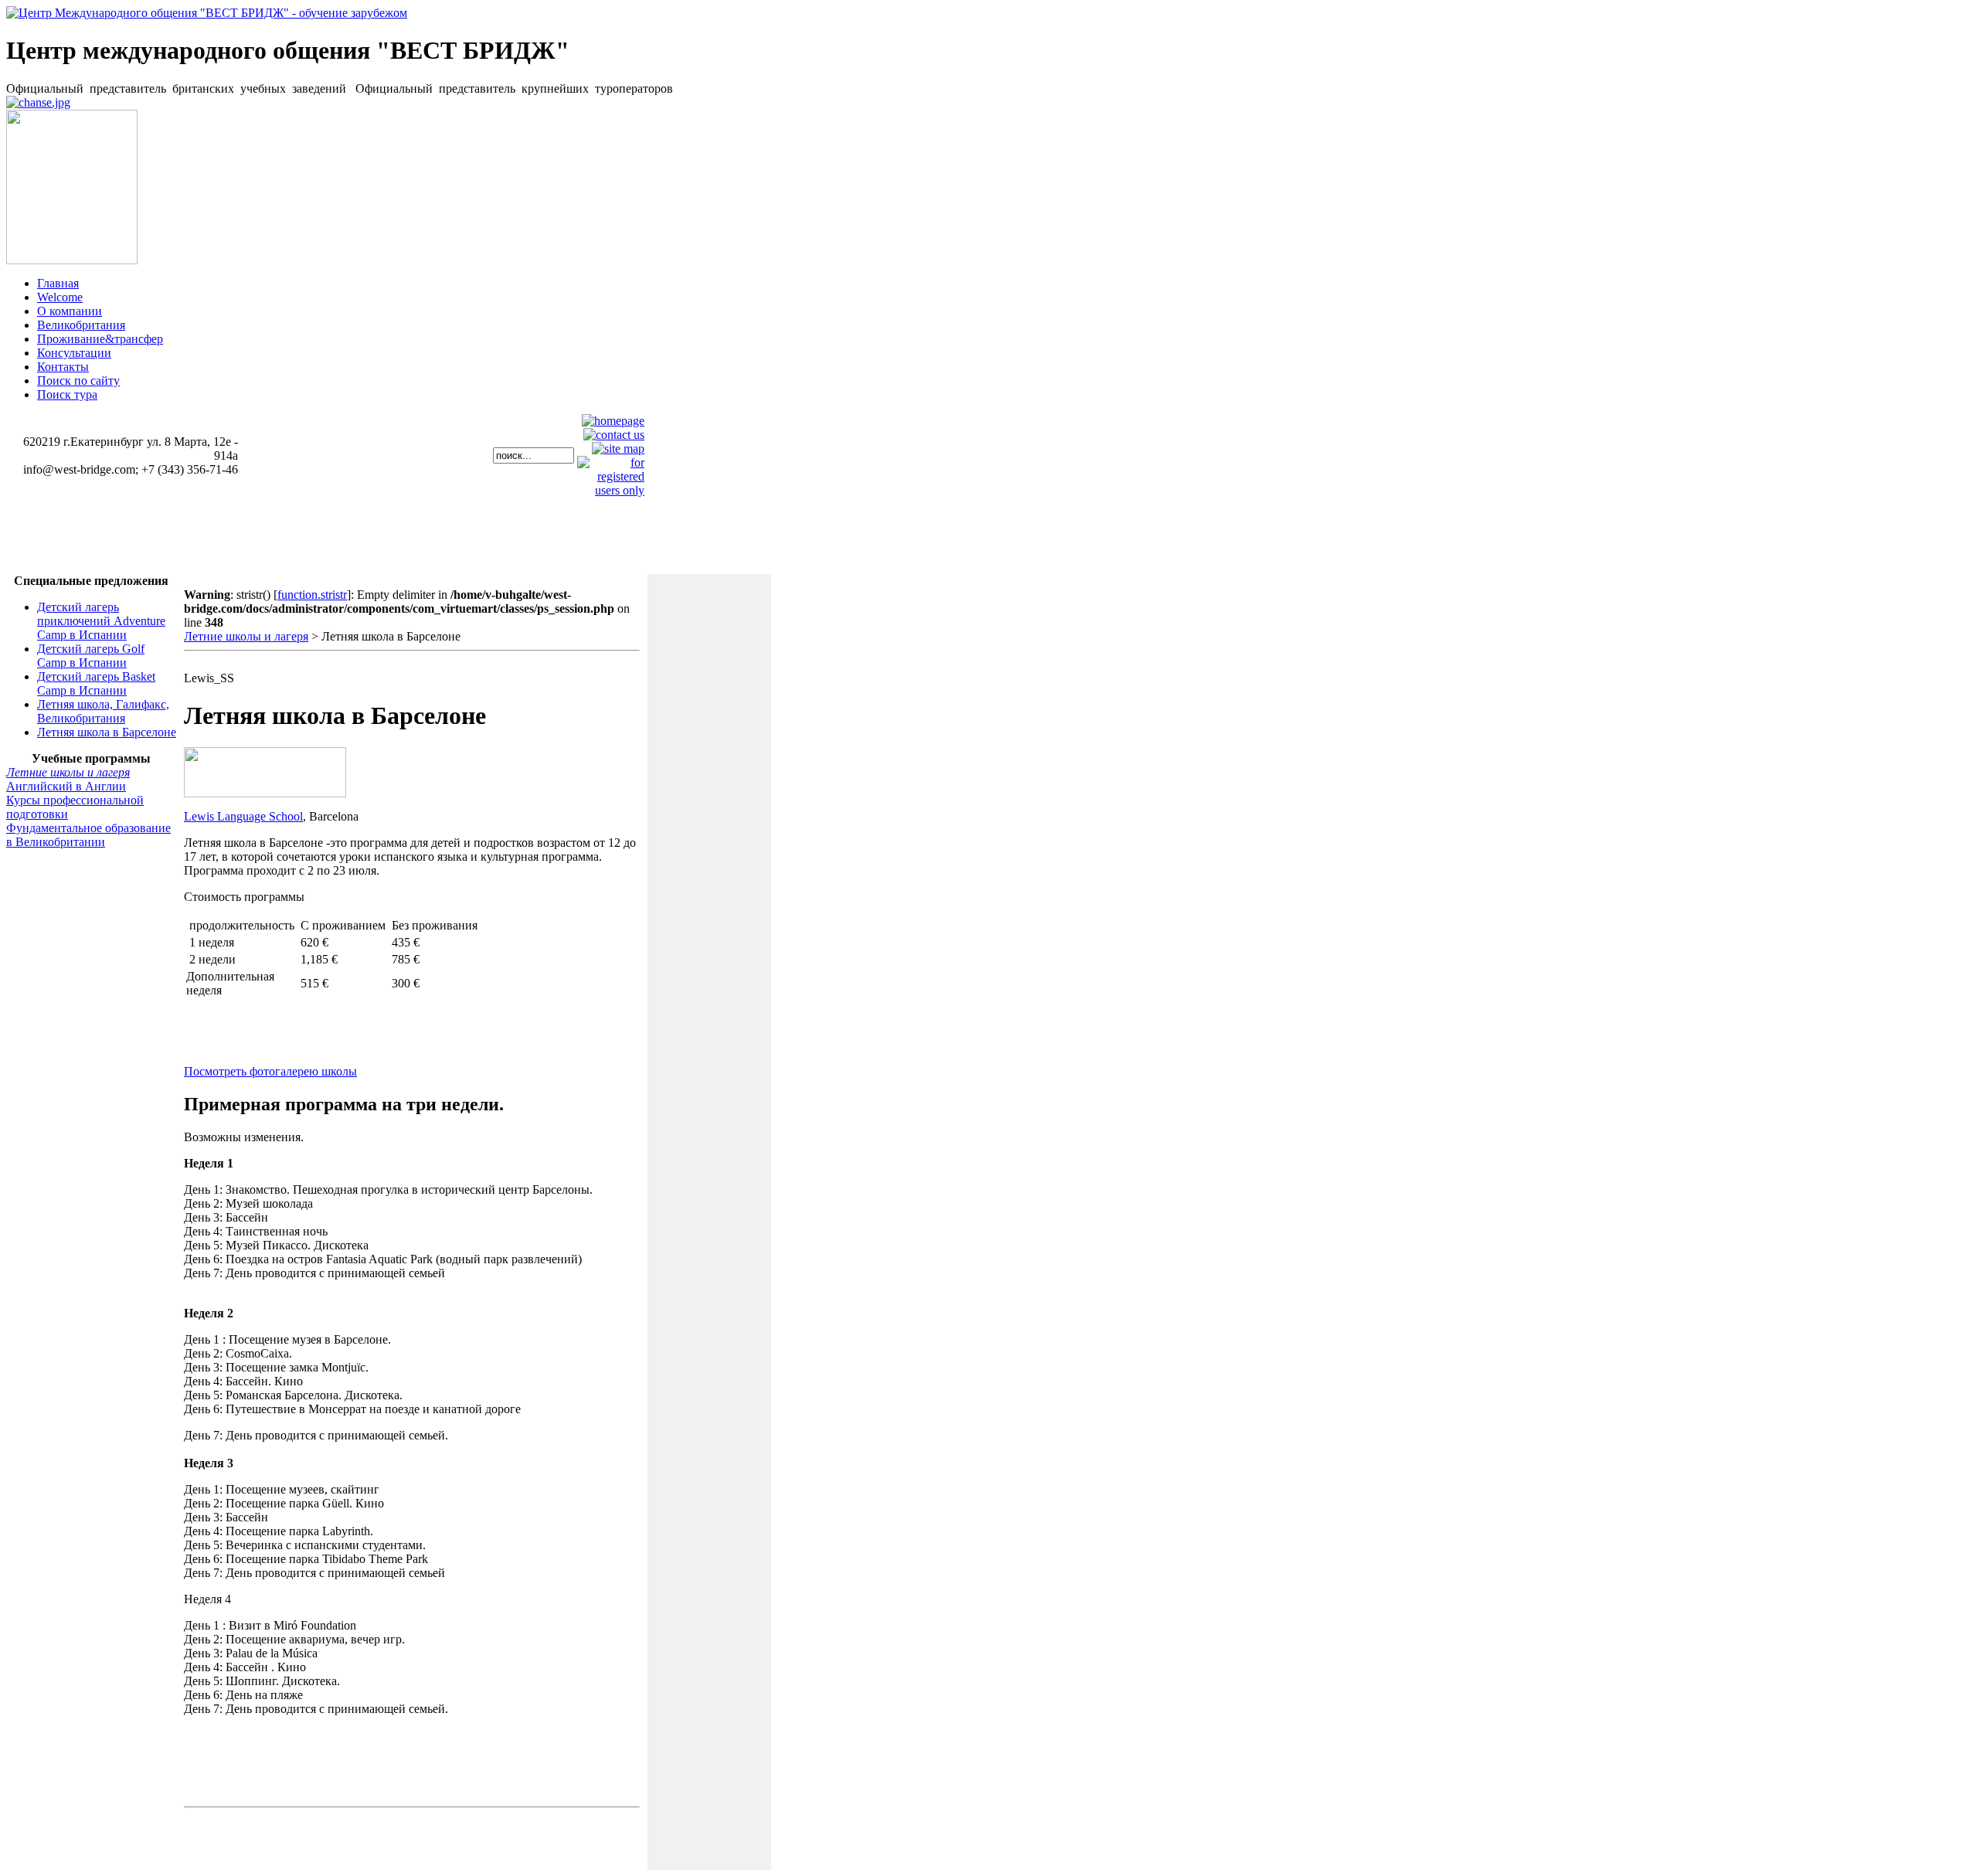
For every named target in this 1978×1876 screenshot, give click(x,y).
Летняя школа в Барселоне (107, 732)
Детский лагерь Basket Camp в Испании (96, 683)
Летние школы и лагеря (68, 772)
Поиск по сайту (78, 381)
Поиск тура (67, 394)
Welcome (60, 297)
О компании (70, 311)
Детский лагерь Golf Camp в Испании (91, 656)
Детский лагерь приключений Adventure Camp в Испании (101, 621)
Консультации (74, 353)
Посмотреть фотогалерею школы (270, 1071)
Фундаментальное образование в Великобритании (88, 835)
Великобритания (81, 325)
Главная (58, 283)
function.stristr (312, 595)
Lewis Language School (243, 816)
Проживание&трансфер (100, 339)
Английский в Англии (66, 786)
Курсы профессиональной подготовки (75, 807)
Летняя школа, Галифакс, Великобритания (103, 711)
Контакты (63, 367)
